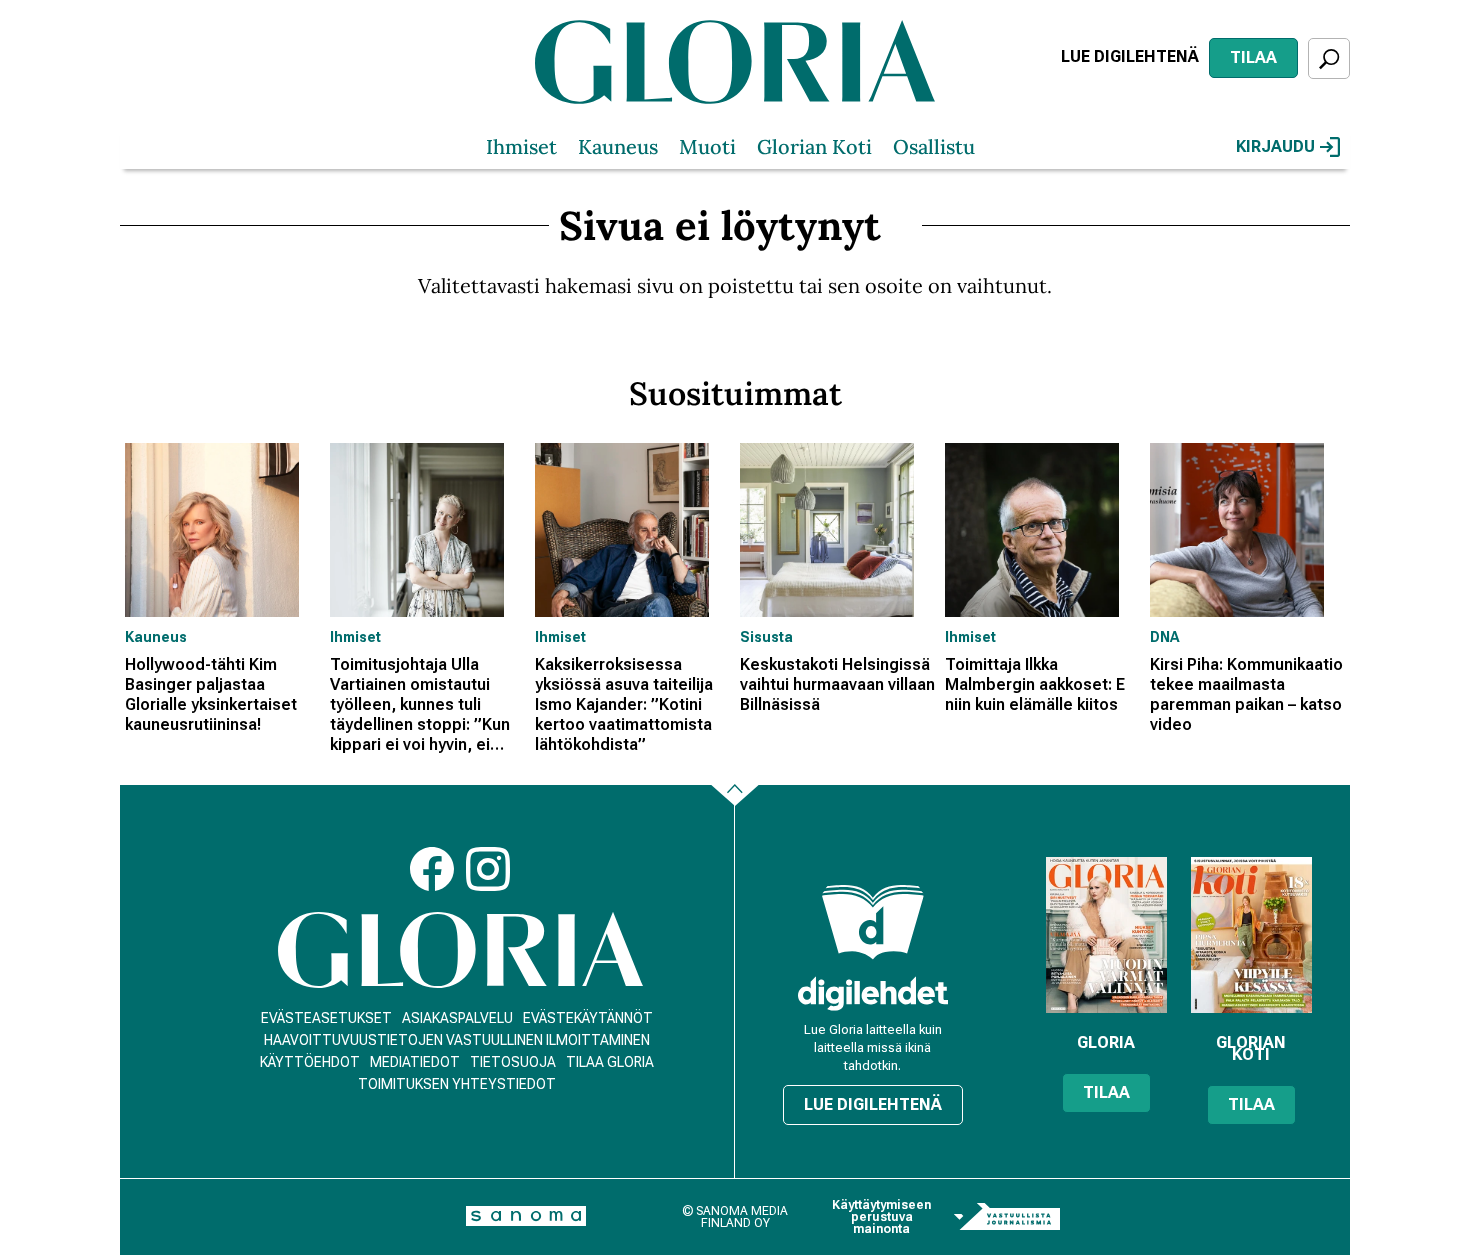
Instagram (488, 869)
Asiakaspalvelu (457, 1018)
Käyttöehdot (310, 1062)
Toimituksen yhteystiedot (457, 1084)
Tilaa (1253, 57)
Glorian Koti (814, 146)
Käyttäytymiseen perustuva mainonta (881, 1217)
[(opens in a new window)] (873, 993)
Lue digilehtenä (1130, 56)
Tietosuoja (513, 1062)
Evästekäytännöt (588, 1018)
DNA (1164, 637)
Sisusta (766, 637)
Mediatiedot (415, 1062)
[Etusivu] (460, 950)
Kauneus (618, 146)
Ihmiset (521, 146)
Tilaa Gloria (610, 1062)
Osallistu (934, 146)
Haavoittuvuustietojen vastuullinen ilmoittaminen (457, 1040)
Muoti (707, 146)
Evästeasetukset (326, 1018)
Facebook (432, 869)
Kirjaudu (1275, 146)
